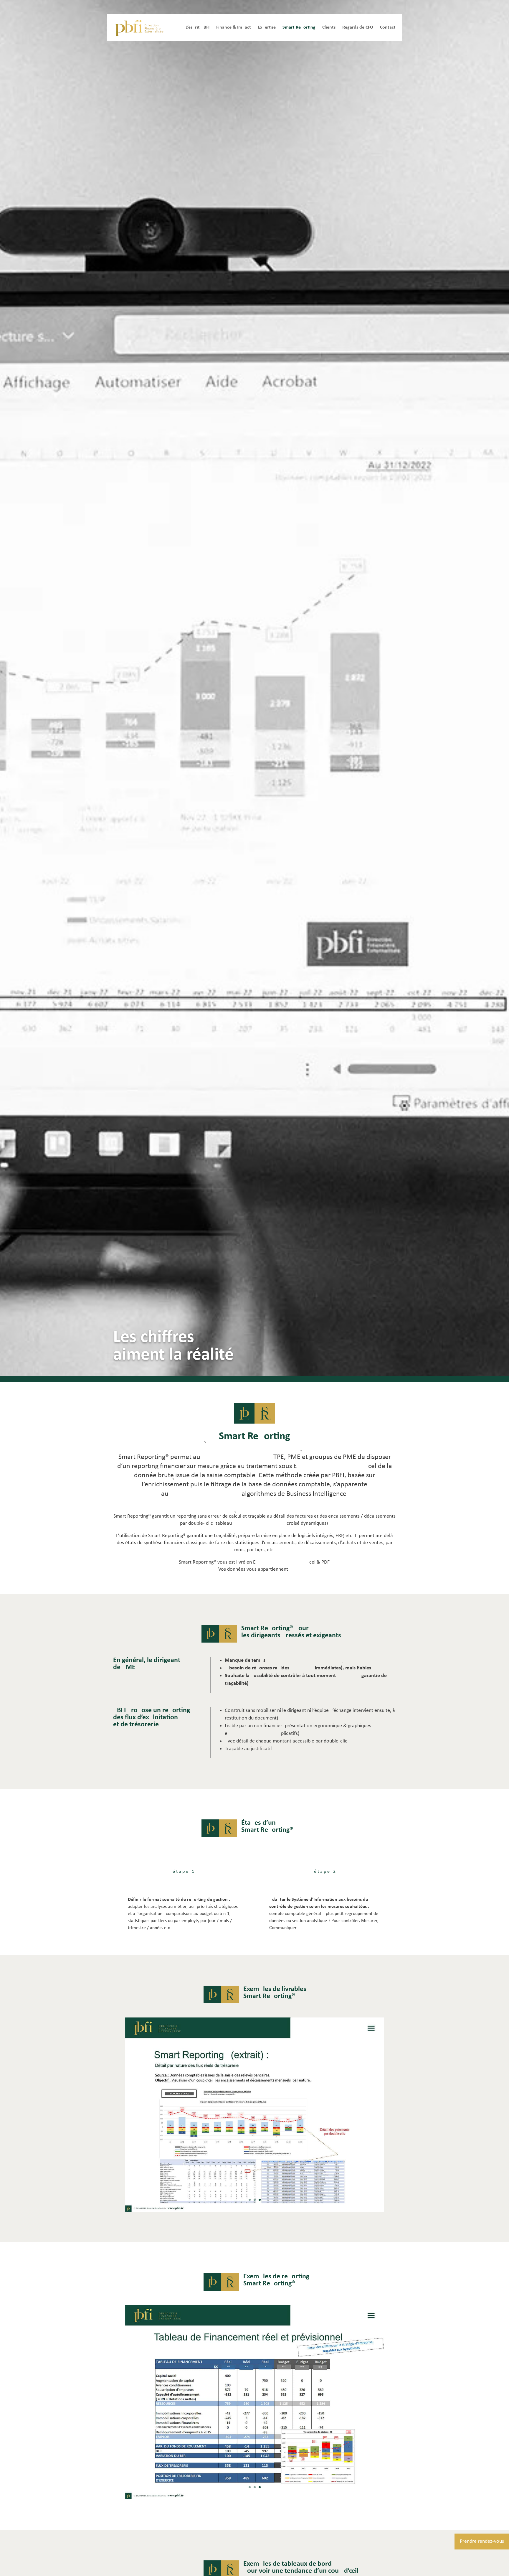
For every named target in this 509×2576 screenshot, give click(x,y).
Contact (388, 27)
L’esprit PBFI (198, 27)
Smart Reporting (299, 27)
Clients (329, 27)
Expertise (267, 27)
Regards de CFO (358, 27)
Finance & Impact (234, 27)
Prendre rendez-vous (482, 2541)
